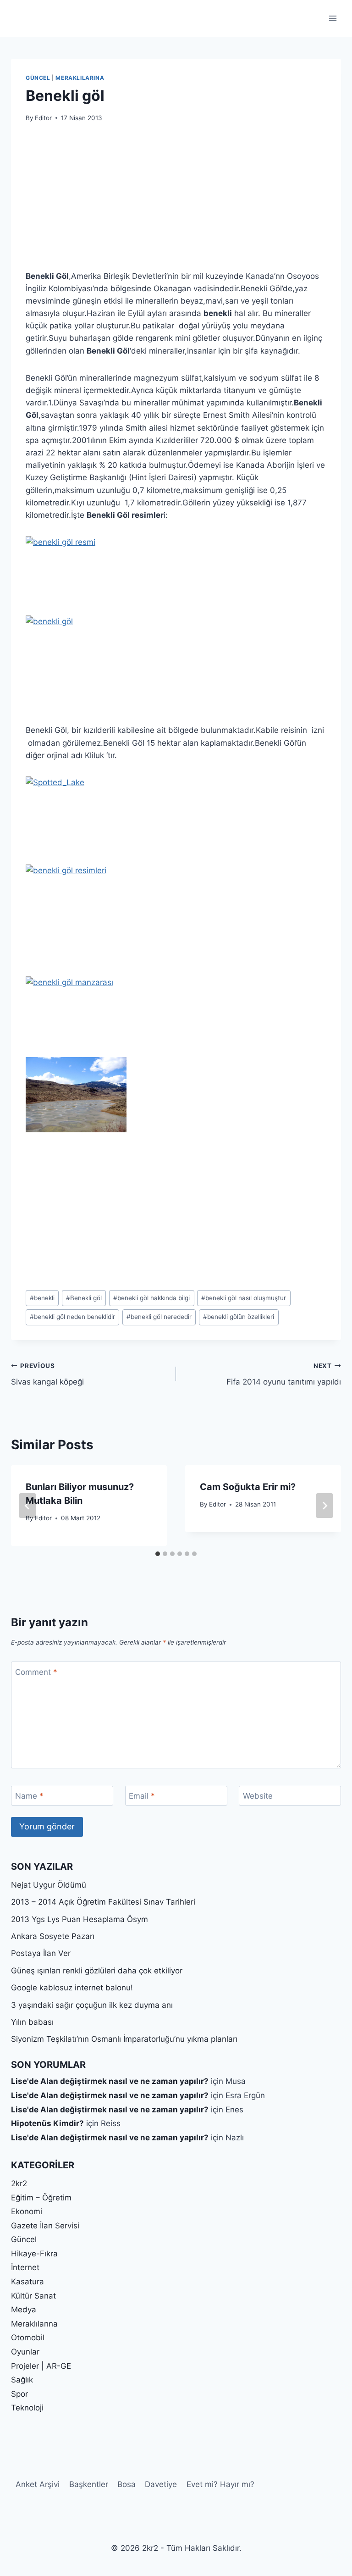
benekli (42, 1298)
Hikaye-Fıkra (34, 2254)
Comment (36, 1672)
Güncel (38, 78)
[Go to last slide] (27, 1506)
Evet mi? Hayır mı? (220, 2484)
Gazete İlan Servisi (45, 2226)
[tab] (158, 1554)
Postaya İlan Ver (41, 1953)
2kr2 (19, 2183)
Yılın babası (32, 2022)
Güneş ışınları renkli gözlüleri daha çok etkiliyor (97, 1971)
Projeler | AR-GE (41, 2366)
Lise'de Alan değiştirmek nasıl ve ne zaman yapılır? (110, 2081)
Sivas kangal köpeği (47, 1374)
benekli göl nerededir (159, 1317)
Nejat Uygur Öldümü (49, 1885)
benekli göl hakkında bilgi (151, 1298)
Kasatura (27, 2282)
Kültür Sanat (33, 2296)
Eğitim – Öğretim (41, 2198)
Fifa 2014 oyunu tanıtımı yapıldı (284, 1374)
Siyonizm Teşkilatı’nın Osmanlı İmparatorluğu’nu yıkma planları (124, 2039)
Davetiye (161, 2484)
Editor (43, 118)
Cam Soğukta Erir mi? (248, 1487)
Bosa (126, 2484)
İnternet (25, 2267)
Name (29, 1796)
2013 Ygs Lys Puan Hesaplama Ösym (80, 1919)
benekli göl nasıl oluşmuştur (244, 1298)
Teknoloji (27, 2408)
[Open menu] (333, 18)
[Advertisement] (176, 202)
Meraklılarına (80, 78)
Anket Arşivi (38, 2484)
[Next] (324, 1506)
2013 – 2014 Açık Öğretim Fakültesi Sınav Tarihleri (103, 1902)
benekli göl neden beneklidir (72, 1317)
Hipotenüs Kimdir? (47, 2123)
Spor (19, 2394)
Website (258, 1796)
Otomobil (28, 2338)
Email (142, 1796)
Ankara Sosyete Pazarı (53, 1936)
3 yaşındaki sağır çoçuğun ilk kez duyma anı (92, 2005)
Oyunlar (25, 2352)
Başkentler (89, 2484)
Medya (24, 2310)
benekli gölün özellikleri (239, 1317)
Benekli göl (84, 1298)
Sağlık (22, 2380)
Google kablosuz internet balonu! (72, 1988)
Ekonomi (27, 2211)
